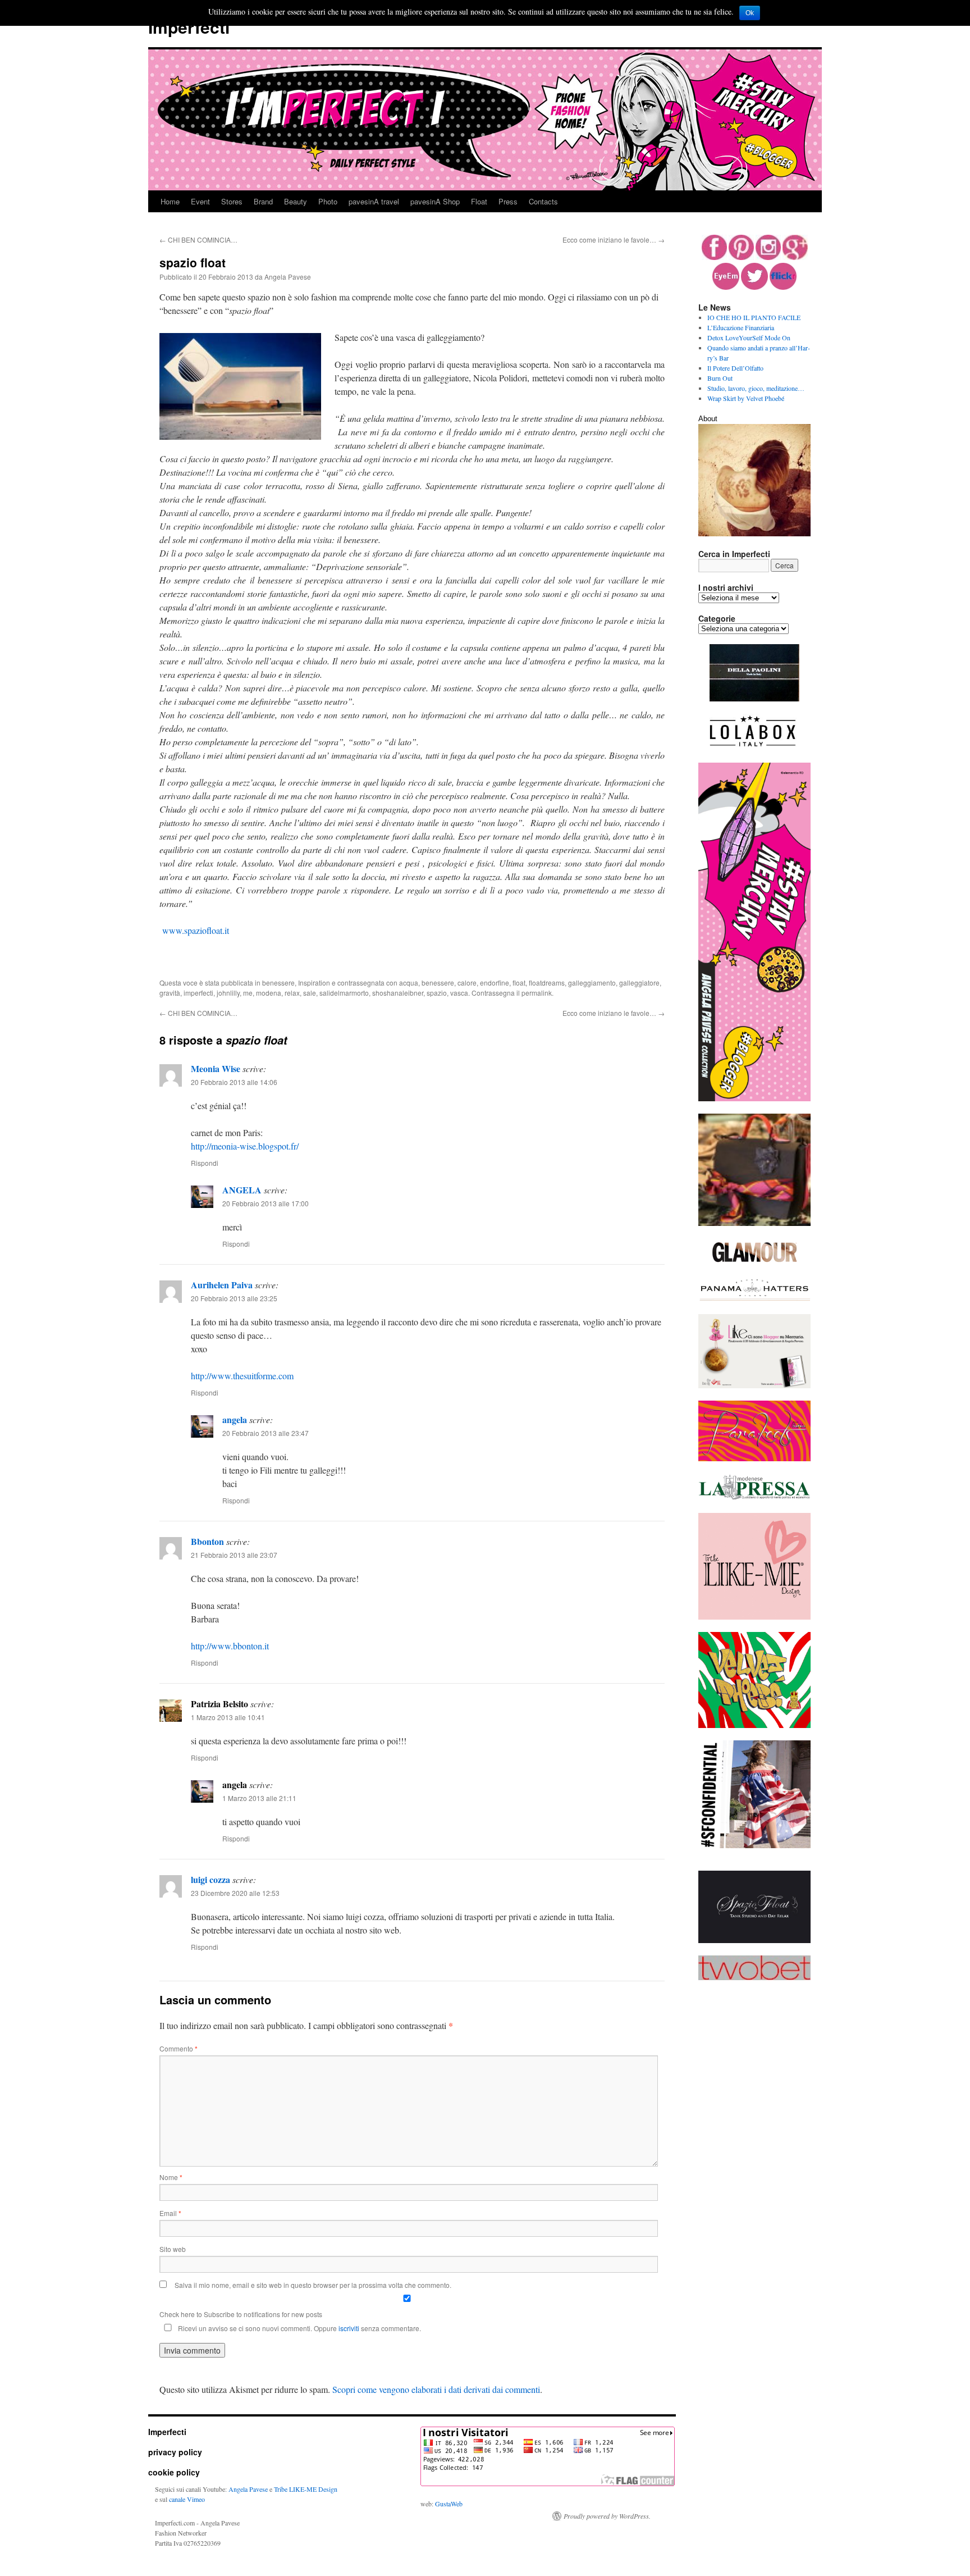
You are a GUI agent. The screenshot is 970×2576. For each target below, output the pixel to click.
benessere (278, 982)
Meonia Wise (216, 1068)
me (248, 993)
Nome (171, 2177)
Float (479, 201)
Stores (232, 201)
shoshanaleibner (398, 993)
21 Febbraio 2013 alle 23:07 (234, 1555)
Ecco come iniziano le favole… (614, 240)
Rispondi (205, 1163)
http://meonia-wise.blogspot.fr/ (245, 1146)
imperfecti (198, 993)
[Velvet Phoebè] (754, 1725)
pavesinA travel (374, 201)
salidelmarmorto (344, 993)
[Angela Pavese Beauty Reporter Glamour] (754, 1263)
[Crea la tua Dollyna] (754, 1617)
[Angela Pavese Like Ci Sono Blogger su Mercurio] (754, 1385)
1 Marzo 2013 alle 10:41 (228, 1717)
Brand (263, 201)
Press (508, 201)
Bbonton (207, 1541)
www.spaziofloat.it (196, 930)
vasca (459, 993)
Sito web (173, 2249)
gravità (170, 993)
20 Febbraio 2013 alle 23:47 (266, 1433)
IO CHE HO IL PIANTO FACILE (754, 317)
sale (310, 993)
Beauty (296, 201)
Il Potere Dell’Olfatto (735, 368)
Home (170, 201)
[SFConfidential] (754, 1845)
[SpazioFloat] (754, 1940)
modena (269, 993)
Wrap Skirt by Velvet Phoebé (746, 398)
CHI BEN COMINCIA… (198, 240)
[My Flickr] (783, 287)
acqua (409, 982)
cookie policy (174, 2472)
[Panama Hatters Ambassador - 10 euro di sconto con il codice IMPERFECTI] (754, 1299)
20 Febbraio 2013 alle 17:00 (266, 1203)
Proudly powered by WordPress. (607, 2516)
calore (467, 982)
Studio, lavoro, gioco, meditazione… (756, 388)
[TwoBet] (754, 1977)
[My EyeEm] (726, 287)
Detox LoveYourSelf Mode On (749, 338)
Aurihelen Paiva (222, 1285)
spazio (437, 993)
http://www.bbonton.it (230, 1646)
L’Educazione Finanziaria (741, 327)
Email (170, 2213)
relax (292, 993)
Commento (179, 2048)
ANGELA (242, 1190)
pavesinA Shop (435, 201)
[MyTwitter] (754, 287)
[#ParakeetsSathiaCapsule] (754, 1458)
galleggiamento (592, 982)
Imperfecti (189, 27)
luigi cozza (211, 1879)
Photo (328, 201)
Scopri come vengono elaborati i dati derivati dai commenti (436, 2389)
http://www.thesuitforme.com (242, 1376)
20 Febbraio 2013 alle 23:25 (234, 1298)
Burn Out (720, 378)
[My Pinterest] (741, 257)
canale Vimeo (187, 2499)
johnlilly (228, 993)
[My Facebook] (714, 257)
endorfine (495, 982)
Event (200, 201)
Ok (750, 13)
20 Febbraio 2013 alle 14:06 (234, 1082)
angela (235, 1419)
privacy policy (175, 2452)
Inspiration (314, 982)
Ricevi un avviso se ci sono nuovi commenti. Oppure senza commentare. (299, 2328)
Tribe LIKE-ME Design (306, 2489)
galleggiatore (639, 982)
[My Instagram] (768, 257)
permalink (537, 993)
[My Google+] (795, 257)
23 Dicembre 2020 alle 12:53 (235, 1893)
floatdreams (547, 982)
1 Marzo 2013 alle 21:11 (259, 1798)
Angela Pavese (288, 277)
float (519, 982)
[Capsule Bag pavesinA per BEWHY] (754, 1223)
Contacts (543, 201)
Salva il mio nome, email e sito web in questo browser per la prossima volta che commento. (313, 2285)
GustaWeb (449, 2504)
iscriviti (349, 2328)
